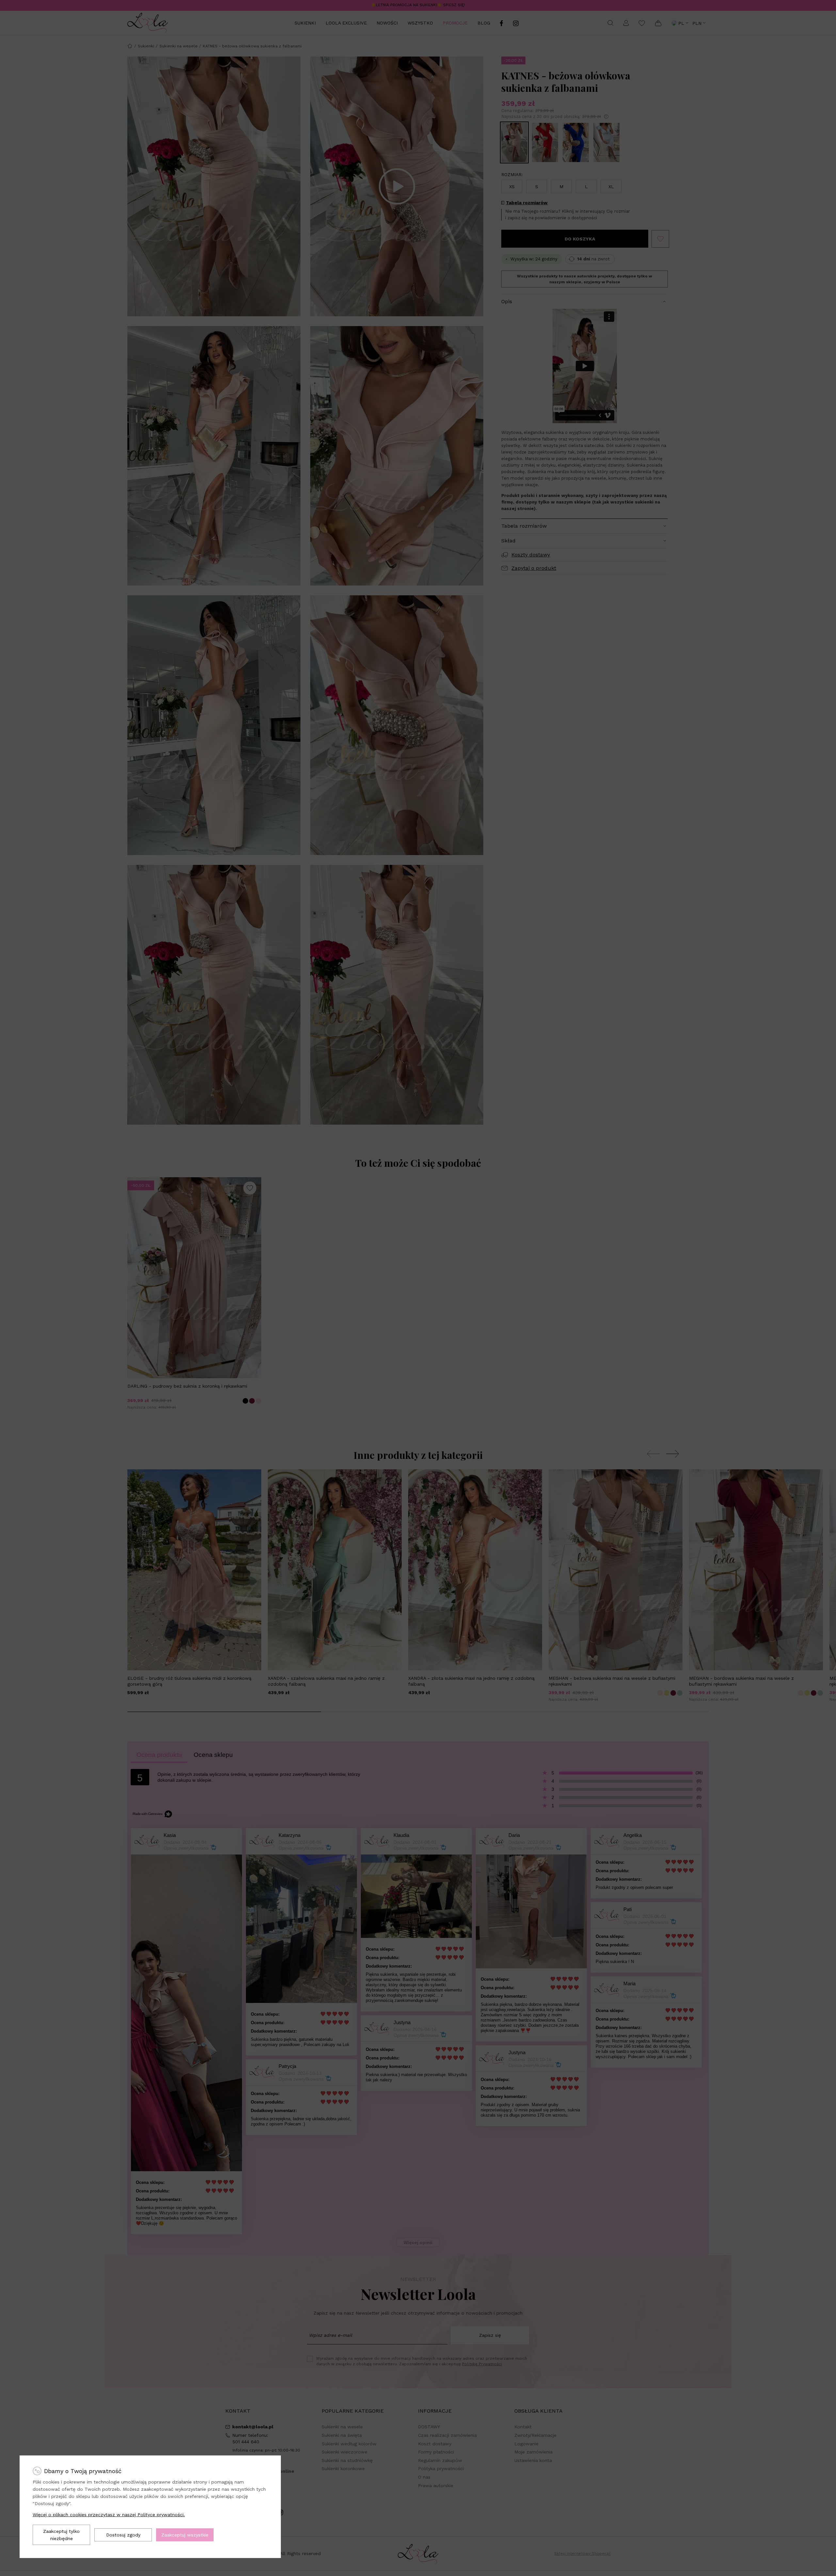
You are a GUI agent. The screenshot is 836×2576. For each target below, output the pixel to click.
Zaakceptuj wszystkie (185, 2535)
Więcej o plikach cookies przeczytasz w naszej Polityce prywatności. (109, 2515)
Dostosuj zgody (123, 2535)
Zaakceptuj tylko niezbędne (61, 2535)
